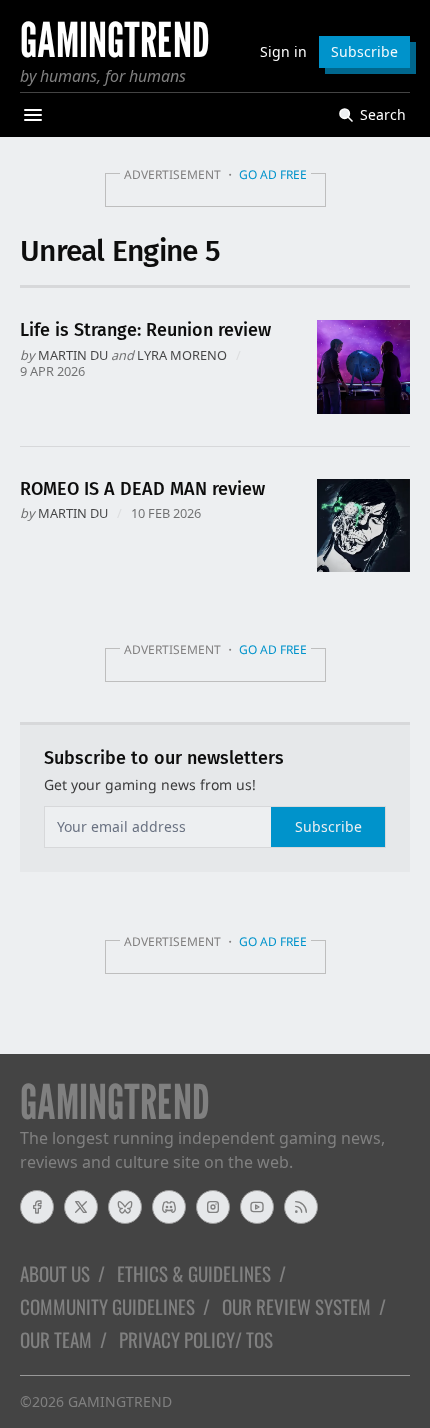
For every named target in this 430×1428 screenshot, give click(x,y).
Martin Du (73, 355)
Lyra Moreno (182, 355)
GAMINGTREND (120, 1401)
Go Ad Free (273, 174)
